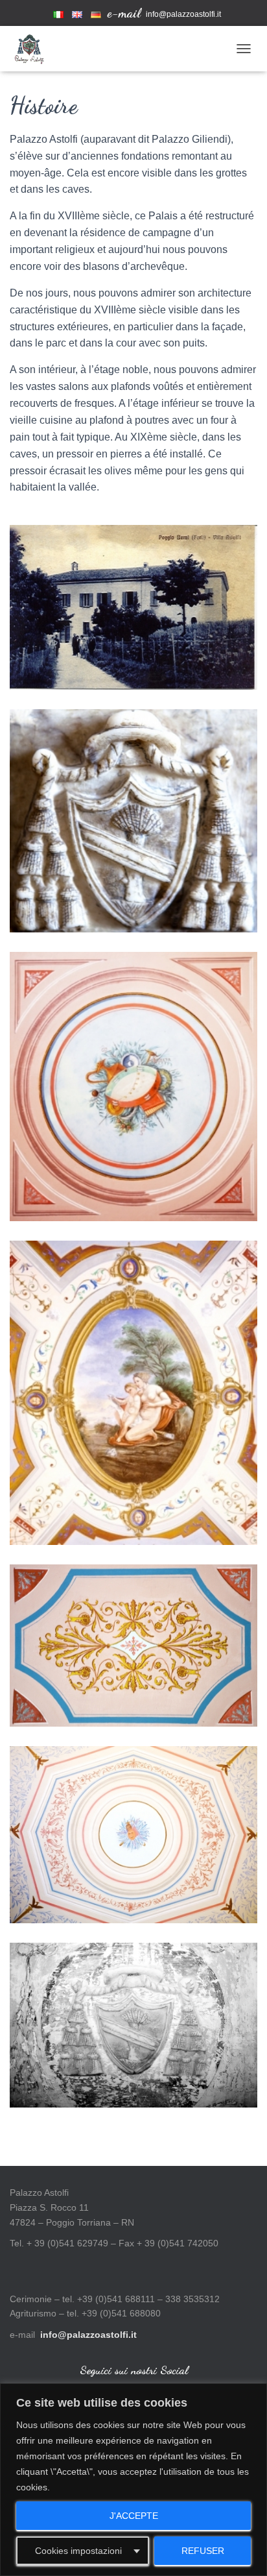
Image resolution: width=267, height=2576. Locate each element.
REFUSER (203, 2551)
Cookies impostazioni (78, 2551)
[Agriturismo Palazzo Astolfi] (34, 49)
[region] (133, 2480)
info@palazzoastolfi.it (183, 14)
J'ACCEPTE (134, 2516)
